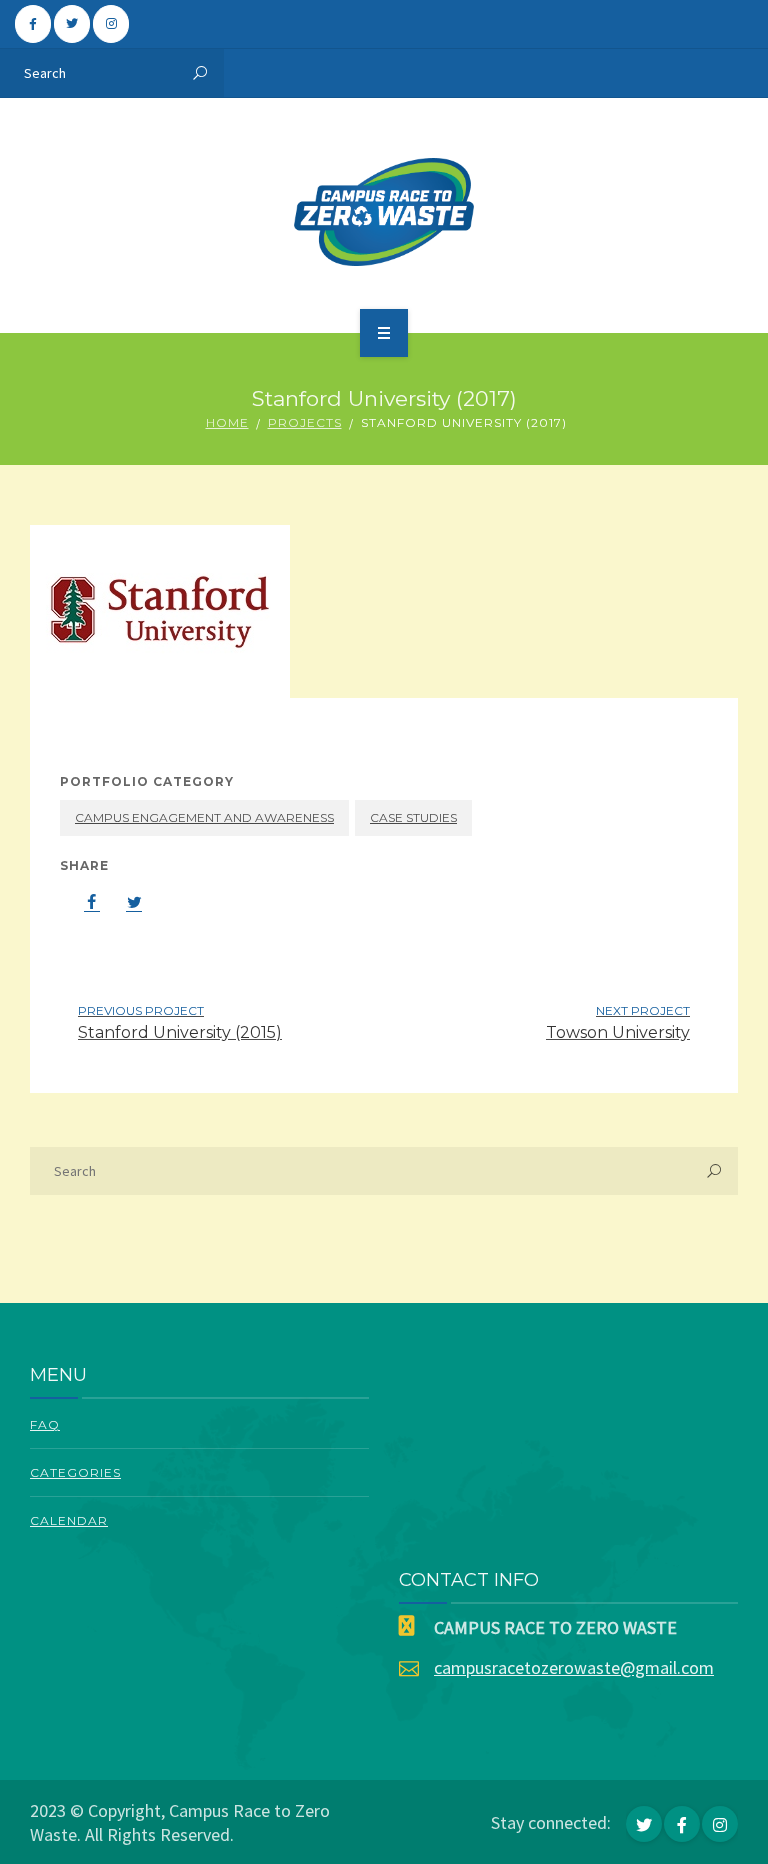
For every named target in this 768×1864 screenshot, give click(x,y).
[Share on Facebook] (82, 902)
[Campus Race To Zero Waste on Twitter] (72, 24)
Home (227, 422)
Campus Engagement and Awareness (204, 817)
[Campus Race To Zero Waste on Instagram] (111, 24)
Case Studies (413, 817)
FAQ (45, 1424)
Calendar (69, 1520)
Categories (75, 1472)
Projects (305, 422)
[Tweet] (124, 902)
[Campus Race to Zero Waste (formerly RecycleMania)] (384, 212)
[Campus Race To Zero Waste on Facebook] (33, 24)
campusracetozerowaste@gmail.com (574, 1667)
